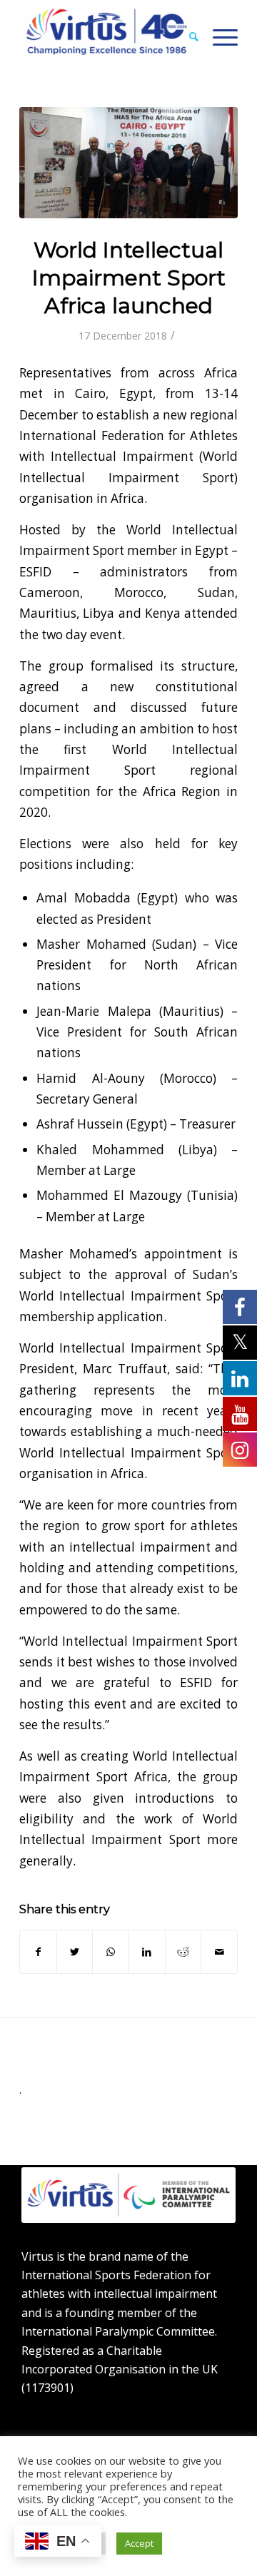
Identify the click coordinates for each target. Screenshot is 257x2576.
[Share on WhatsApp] (111, 1952)
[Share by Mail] (219, 1952)
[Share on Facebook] (38, 1952)
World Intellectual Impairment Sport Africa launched (129, 278)
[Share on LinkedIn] (147, 1952)
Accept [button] (139, 2543)
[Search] (187, 36)
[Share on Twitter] (75, 1952)
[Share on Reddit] (183, 1952)
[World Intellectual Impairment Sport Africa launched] (128, 163)
